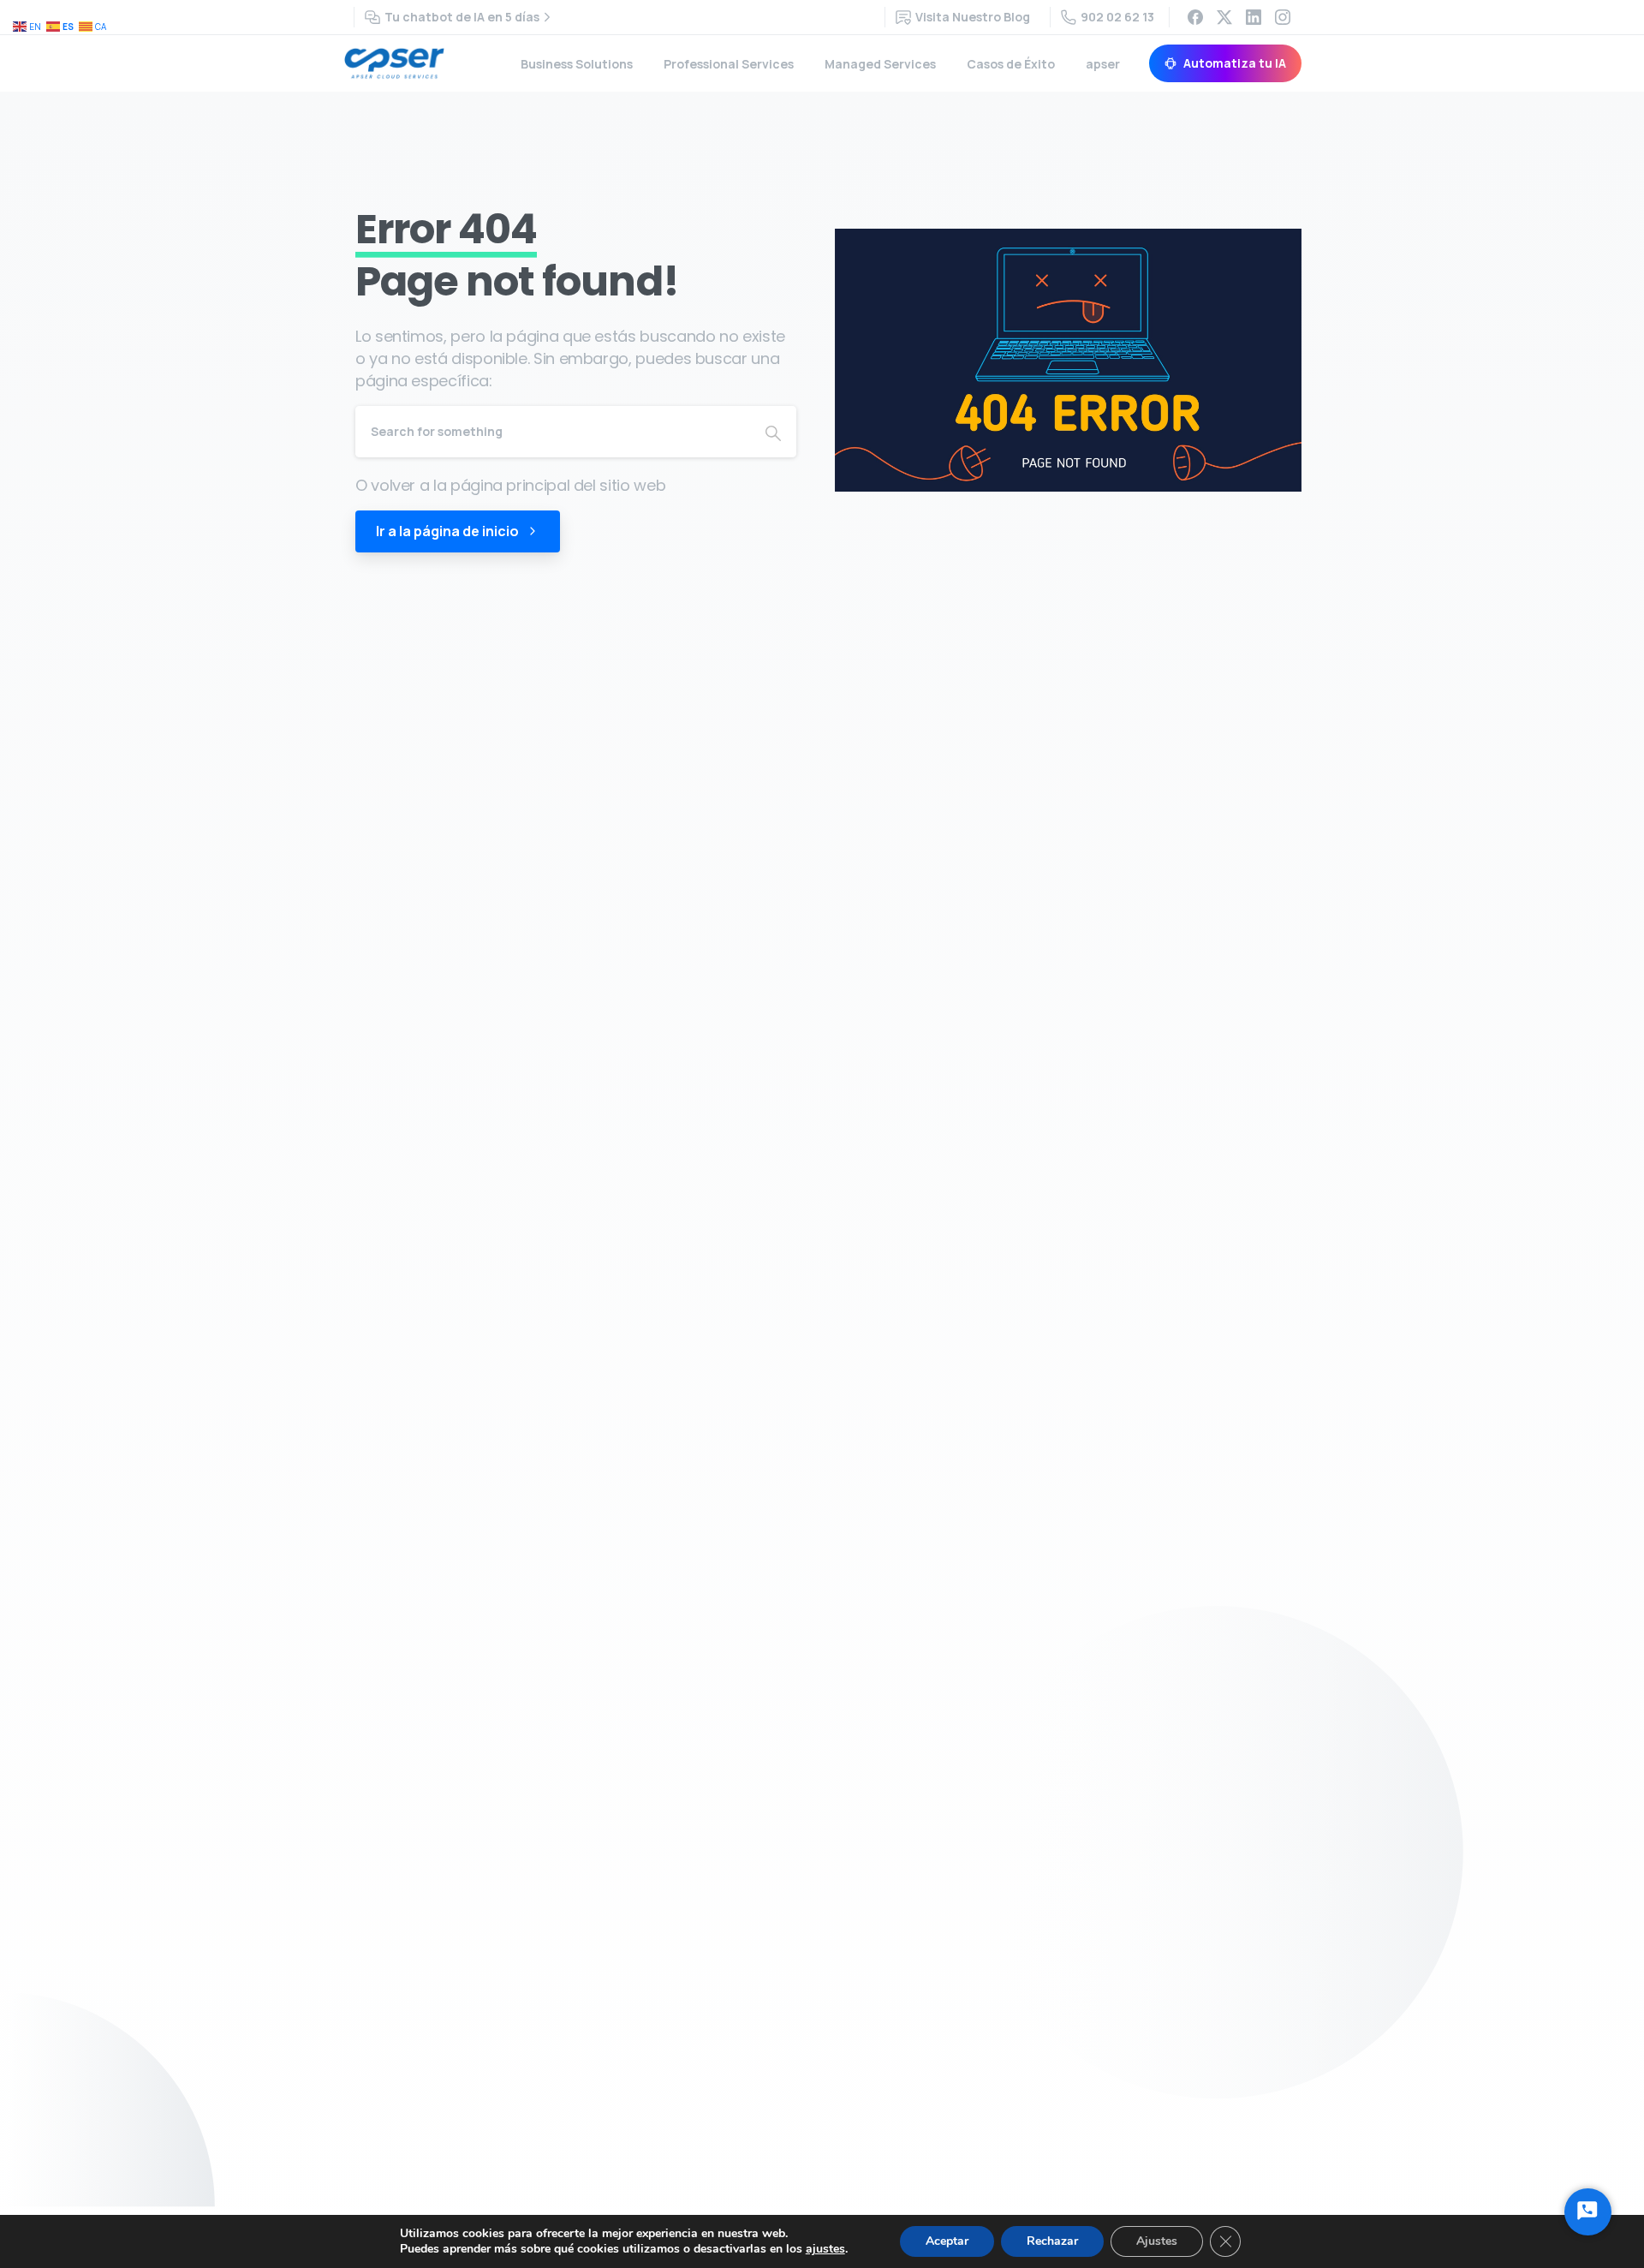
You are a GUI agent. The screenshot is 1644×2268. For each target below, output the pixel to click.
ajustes (825, 2249)
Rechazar (1052, 2241)
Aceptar (947, 2241)
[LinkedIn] (1254, 17)
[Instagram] (1283, 17)
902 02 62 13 (1117, 17)
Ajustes (1157, 2241)
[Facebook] (1195, 17)
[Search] (773, 432)
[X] (1224, 17)
